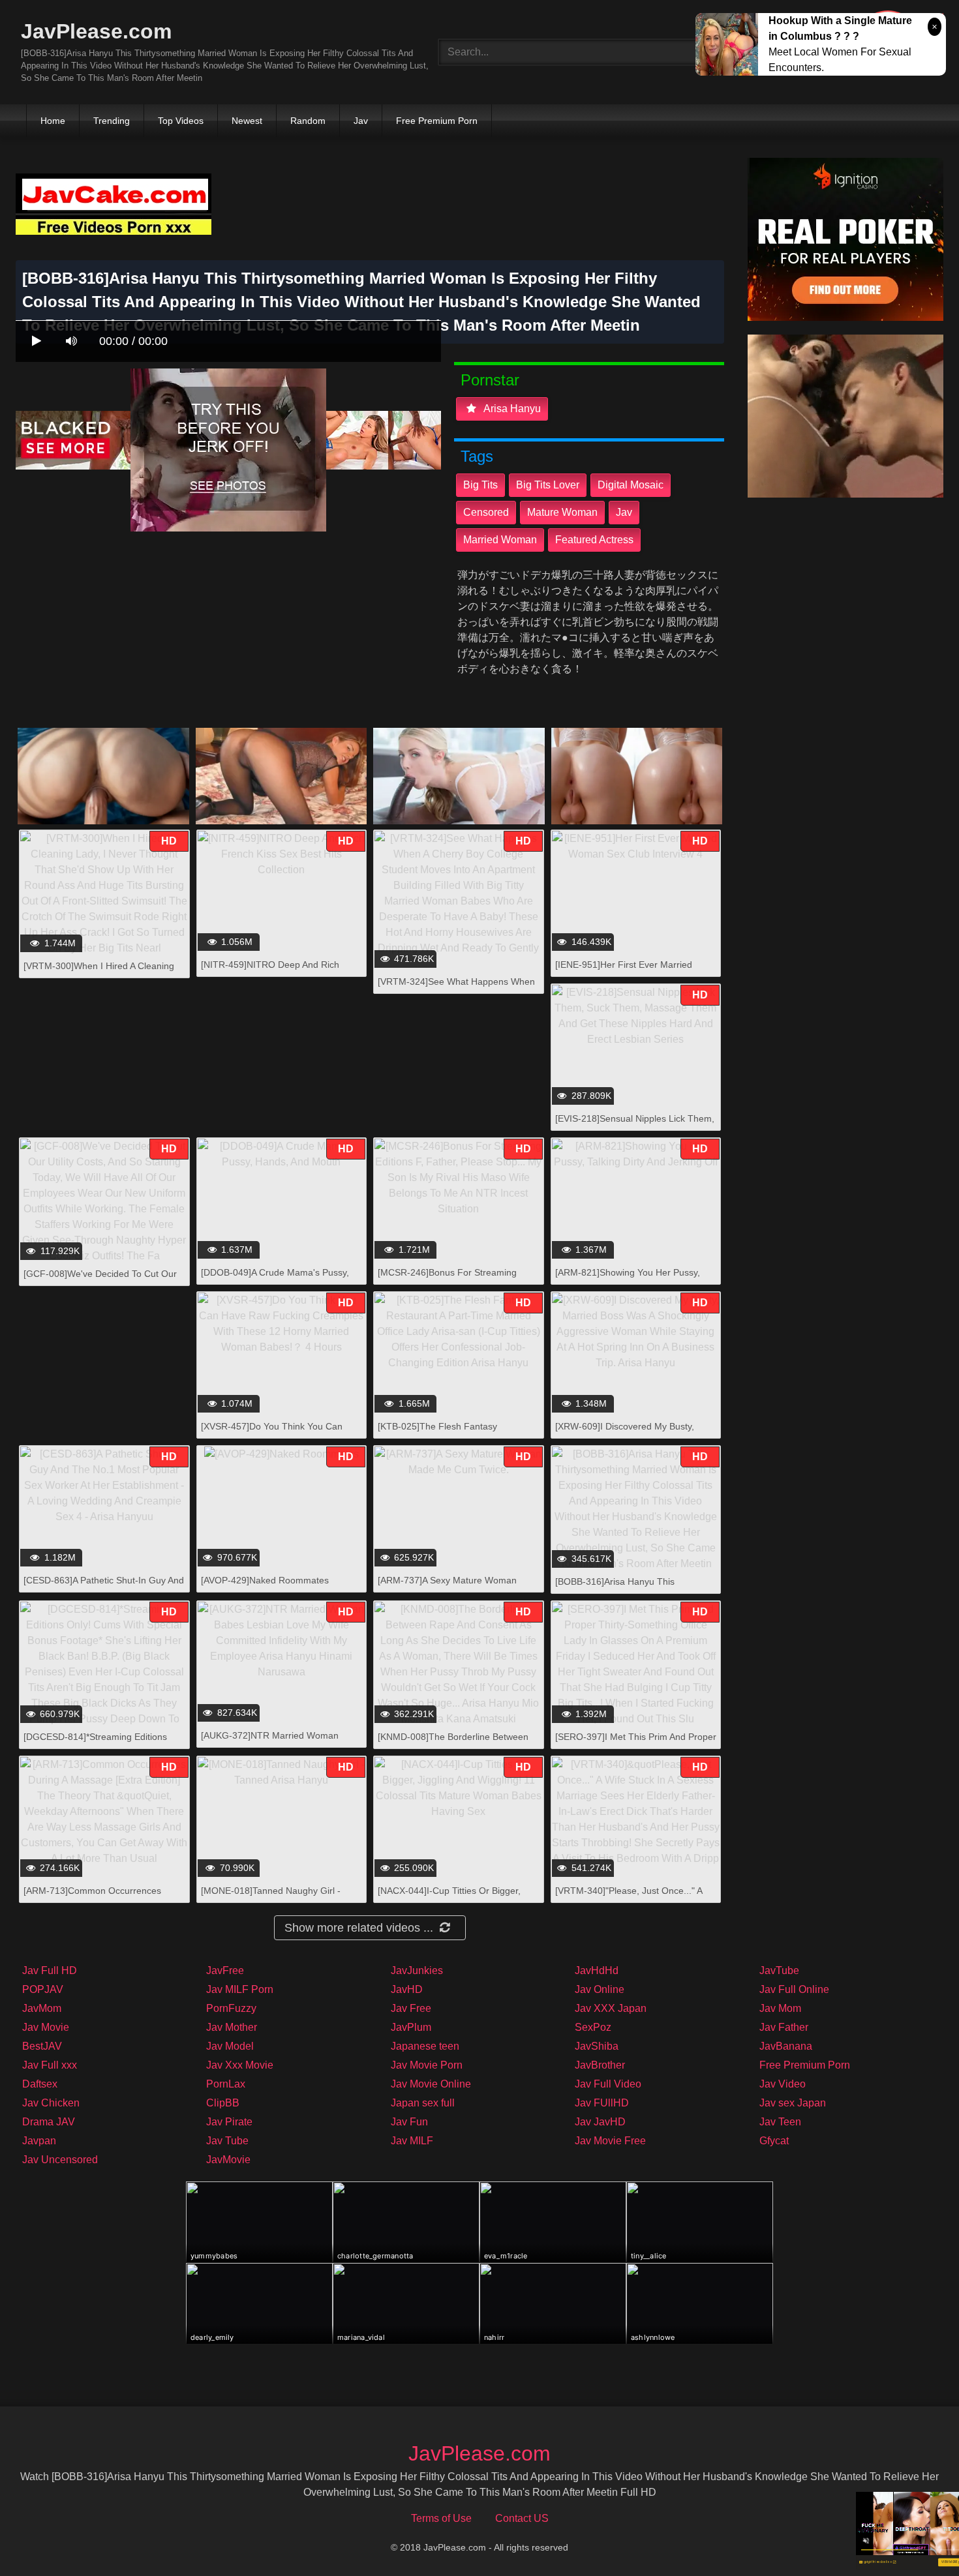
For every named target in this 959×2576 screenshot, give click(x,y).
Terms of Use (441, 2518)
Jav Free (411, 2008)
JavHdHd (597, 1970)
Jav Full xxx (50, 2065)
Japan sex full (423, 2103)
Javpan (39, 2141)
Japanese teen (425, 2046)
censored (486, 512)
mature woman (562, 512)
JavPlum (411, 2027)
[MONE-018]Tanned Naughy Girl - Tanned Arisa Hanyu (271, 1897)
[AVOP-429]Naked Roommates (265, 1580)
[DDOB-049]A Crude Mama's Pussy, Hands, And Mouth (275, 1279)
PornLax (226, 2084)
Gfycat (774, 2141)
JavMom (42, 2008)
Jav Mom (780, 2008)
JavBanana (786, 2046)
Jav (361, 121)
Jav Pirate (229, 2122)
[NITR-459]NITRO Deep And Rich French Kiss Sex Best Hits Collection (276, 971)
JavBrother (600, 2065)
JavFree (225, 1970)
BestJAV (42, 2046)
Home (53, 121)
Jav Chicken (51, 2103)
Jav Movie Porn (427, 2065)
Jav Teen (780, 2122)
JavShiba (597, 2046)
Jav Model (230, 2046)
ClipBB (223, 2103)
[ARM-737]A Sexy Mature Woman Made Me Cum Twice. (447, 1587)
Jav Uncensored (60, 2160)
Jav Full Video (608, 2084)
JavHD (407, 1989)
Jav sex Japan (793, 2103)
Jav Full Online (794, 1989)
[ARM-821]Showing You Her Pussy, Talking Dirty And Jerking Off (628, 1279)
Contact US (522, 2518)
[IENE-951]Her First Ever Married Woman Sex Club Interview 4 (624, 971)
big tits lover (548, 485)
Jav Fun (409, 2122)
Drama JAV (49, 2122)
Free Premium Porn (437, 121)
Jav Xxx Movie (240, 2065)
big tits (480, 485)
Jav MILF (412, 2141)
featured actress (594, 540)
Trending (112, 121)
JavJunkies (417, 1970)
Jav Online (600, 1989)
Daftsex (40, 2084)
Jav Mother (232, 2027)
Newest (247, 121)
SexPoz (593, 2027)
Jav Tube (227, 2141)
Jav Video (783, 2084)
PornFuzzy (231, 2008)
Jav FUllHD (602, 2103)
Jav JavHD (600, 2122)
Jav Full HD (50, 1970)
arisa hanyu (511, 409)
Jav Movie (46, 2027)
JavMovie (228, 2160)
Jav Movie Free (610, 2141)
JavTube (779, 1970)
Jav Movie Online (431, 2084)
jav (624, 512)
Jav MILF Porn (240, 1989)
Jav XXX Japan (611, 2008)
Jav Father (784, 2027)
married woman (500, 540)
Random (308, 121)
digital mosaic (631, 485)
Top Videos (181, 121)
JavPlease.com (96, 31)
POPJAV (43, 1989)
